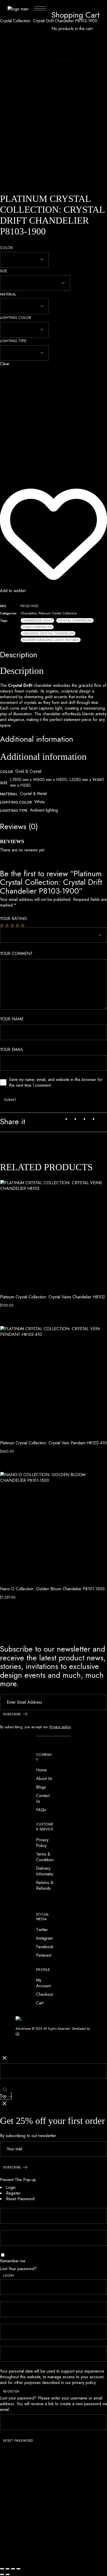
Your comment (16, 954)
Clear (5, 364)
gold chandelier (37, 627)
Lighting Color (16, 318)
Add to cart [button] (12, 1312)
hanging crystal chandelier (48, 633)
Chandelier (28, 613)
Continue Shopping (68, 37)
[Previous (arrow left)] (2, 2574)
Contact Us (43, 1798)
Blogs (41, 1787)
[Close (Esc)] (18, 2569)
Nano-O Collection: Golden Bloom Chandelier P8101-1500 (52, 1589)
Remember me (13, 2261)
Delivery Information (46, 1871)
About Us (44, 1779)
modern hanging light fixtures (51, 640)
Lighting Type (13, 341)
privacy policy (84, 2383)
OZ (18, 2034)
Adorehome (23, 2029)
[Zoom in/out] (2, 2569)
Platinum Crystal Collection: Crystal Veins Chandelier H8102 (52, 1297)
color (6, 248)
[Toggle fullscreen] (8, 2569)
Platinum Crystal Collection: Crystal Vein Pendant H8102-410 (53, 1443)
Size (4, 271)
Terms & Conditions (45, 1857)
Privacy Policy (42, 1843)
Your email (12, 1050)
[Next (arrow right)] (8, 2574)
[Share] (13, 2569)
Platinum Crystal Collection (58, 613)
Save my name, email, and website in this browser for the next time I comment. (56, 1083)
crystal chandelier (75, 620)
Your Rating (14, 919)
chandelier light (37, 620)
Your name (12, 1019)
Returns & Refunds (45, 1885)
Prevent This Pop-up (18, 2180)
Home (41, 1770)
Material (8, 294)
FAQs (41, 1810)
